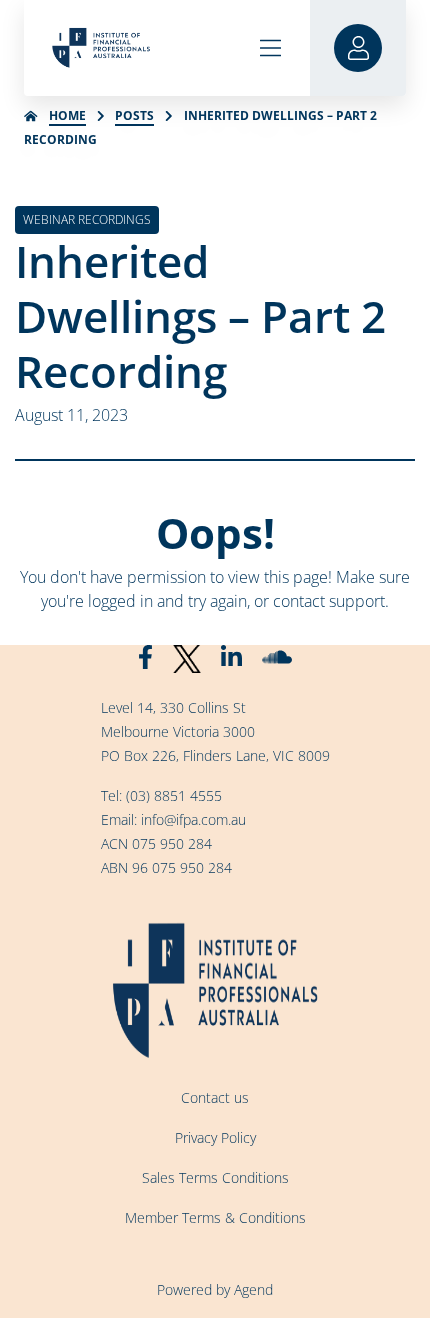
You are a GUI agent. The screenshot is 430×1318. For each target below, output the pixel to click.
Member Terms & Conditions (215, 1217)
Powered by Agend (215, 1289)
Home (67, 115)
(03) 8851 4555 (174, 795)
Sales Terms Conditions (215, 1177)
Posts (134, 115)
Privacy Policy (215, 1137)
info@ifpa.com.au (193, 819)
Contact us (215, 1097)
